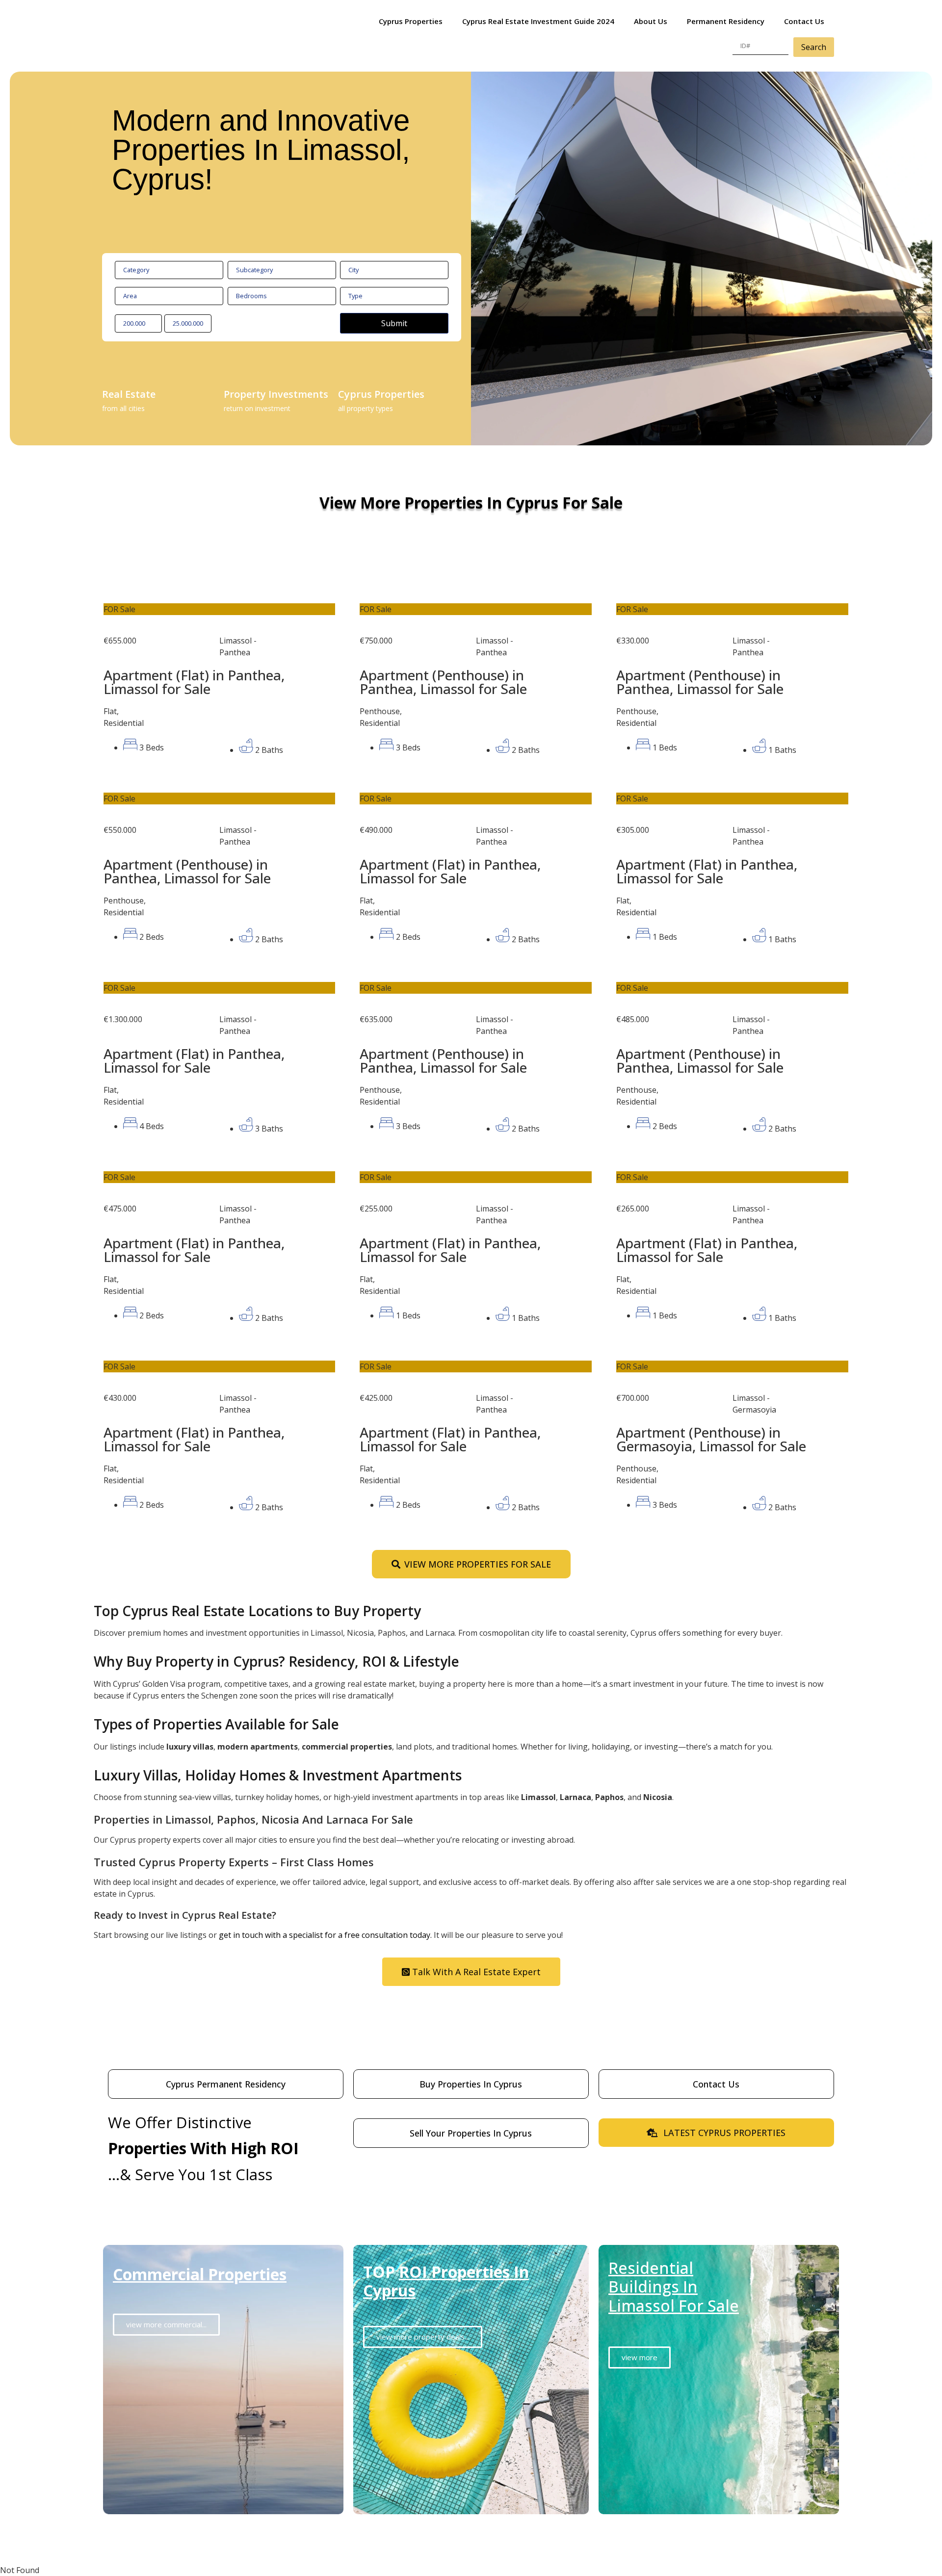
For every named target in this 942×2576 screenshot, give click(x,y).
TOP (446, 2281)
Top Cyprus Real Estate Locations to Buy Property (257, 1611)
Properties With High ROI (203, 2148)
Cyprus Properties (411, 21)
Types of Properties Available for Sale (216, 1724)
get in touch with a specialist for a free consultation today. (325, 1935)
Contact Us (804, 21)
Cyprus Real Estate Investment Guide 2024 (538, 21)
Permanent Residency (726, 21)
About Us (651, 21)
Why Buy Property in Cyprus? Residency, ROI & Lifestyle (276, 1661)
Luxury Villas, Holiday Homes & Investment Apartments (278, 1775)
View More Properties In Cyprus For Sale (471, 502)
